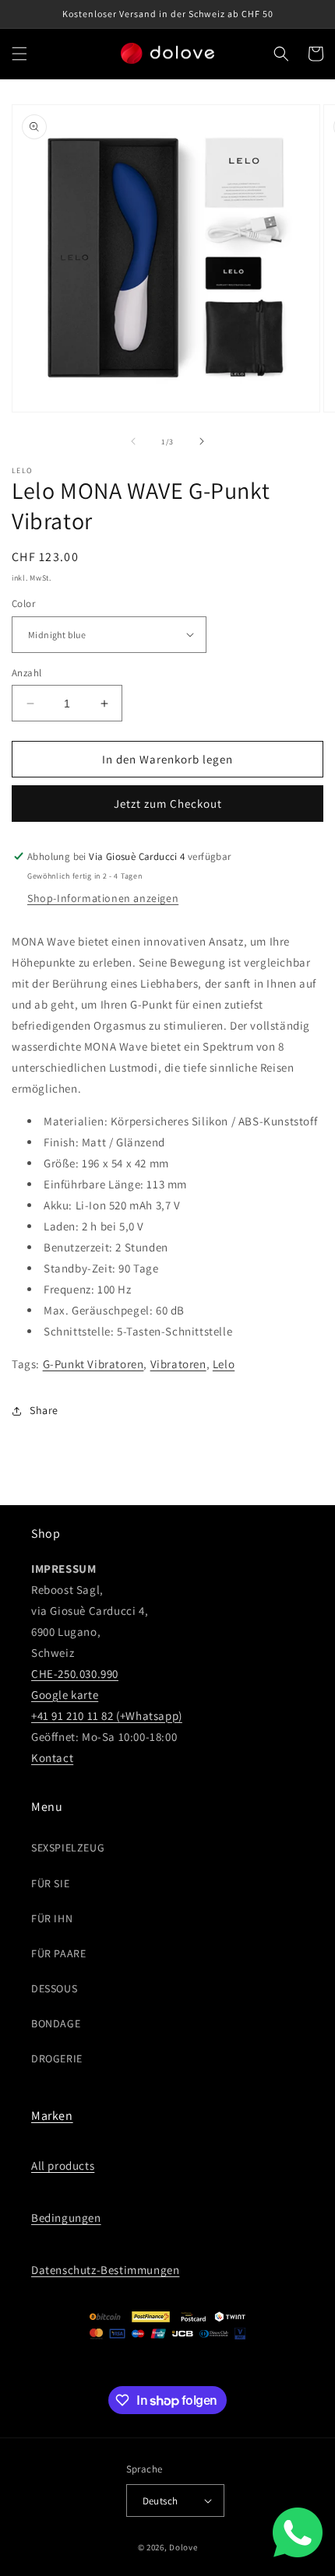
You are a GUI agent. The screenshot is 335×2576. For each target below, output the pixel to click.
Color (23, 604)
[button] (19, 54)
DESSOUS (54, 1988)
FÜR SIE (50, 1883)
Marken (52, 2116)
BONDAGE (56, 2023)
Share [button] (44, 1410)
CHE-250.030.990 (75, 1674)
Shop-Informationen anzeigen (103, 898)
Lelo (224, 1364)
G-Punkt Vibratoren (93, 1364)
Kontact (52, 1758)
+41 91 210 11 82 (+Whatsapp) (107, 1716)
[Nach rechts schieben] (202, 441)
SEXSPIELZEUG (68, 1848)
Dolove (183, 2547)
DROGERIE (57, 2058)
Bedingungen (66, 2218)
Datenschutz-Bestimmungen (105, 2270)
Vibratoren (178, 1364)
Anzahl (26, 673)
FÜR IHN (52, 1918)
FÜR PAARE (58, 1953)
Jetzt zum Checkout (168, 804)
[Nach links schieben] (133, 441)
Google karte (65, 1695)
